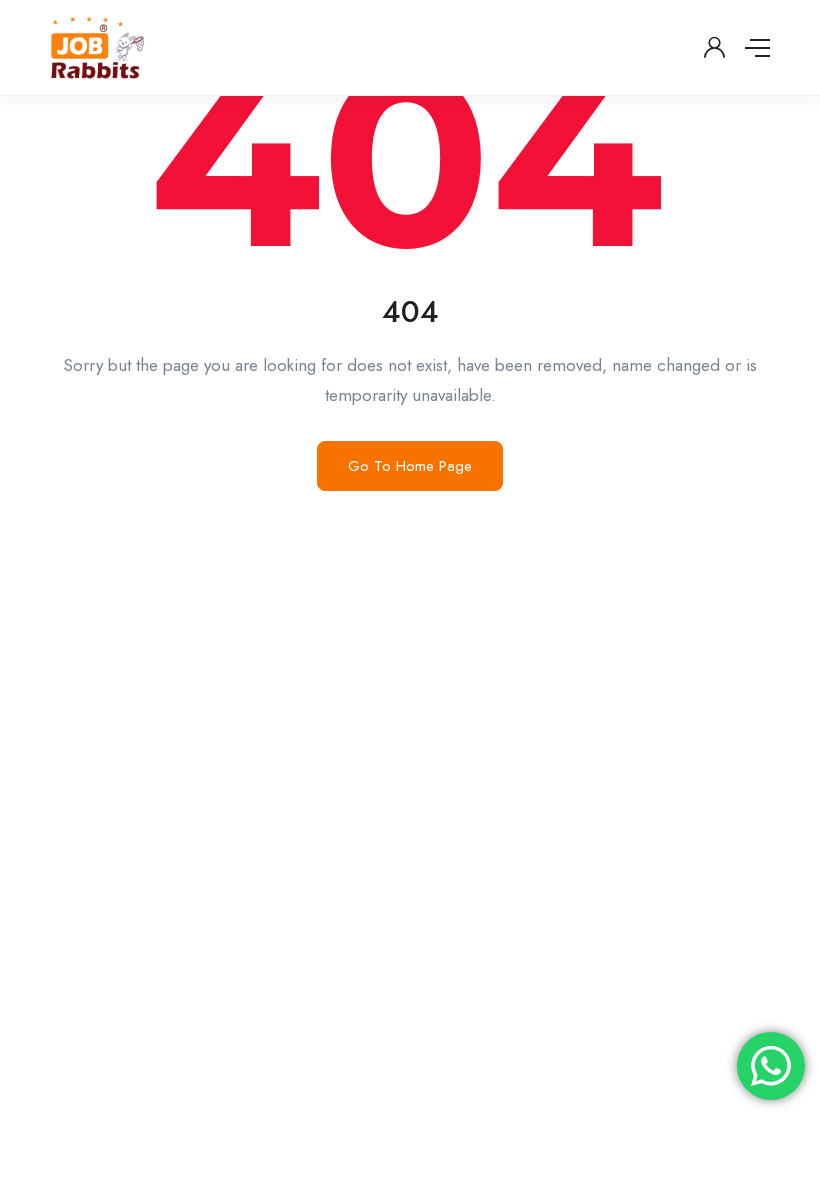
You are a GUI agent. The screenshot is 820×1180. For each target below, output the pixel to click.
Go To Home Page (410, 466)
